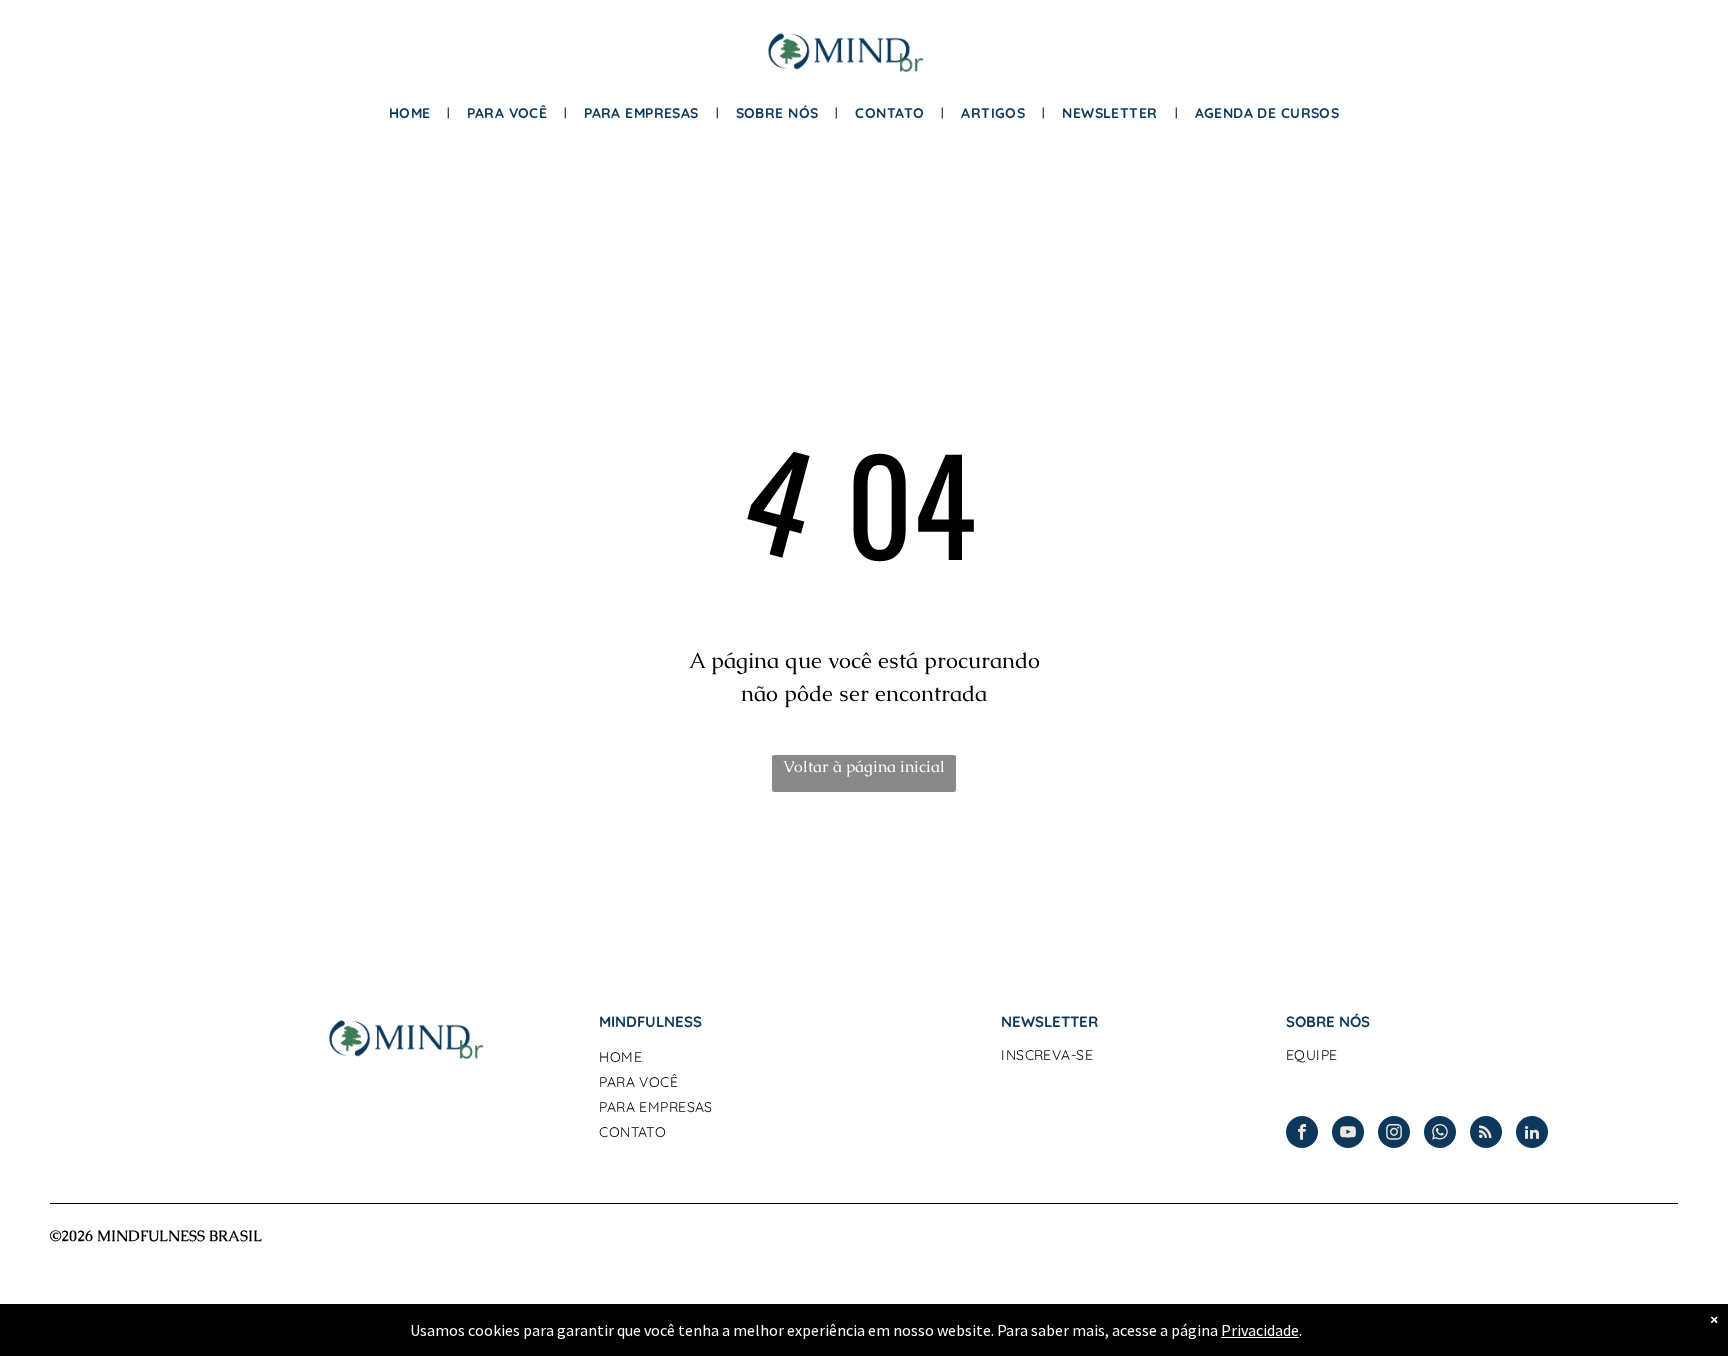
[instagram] (1394, 1134)
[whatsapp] (1440, 1134)
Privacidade (1260, 1330)
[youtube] (1348, 1134)
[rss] (1486, 1134)
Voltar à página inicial (864, 766)
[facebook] (1302, 1134)
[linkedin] (1532, 1134)
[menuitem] (413, 113)
